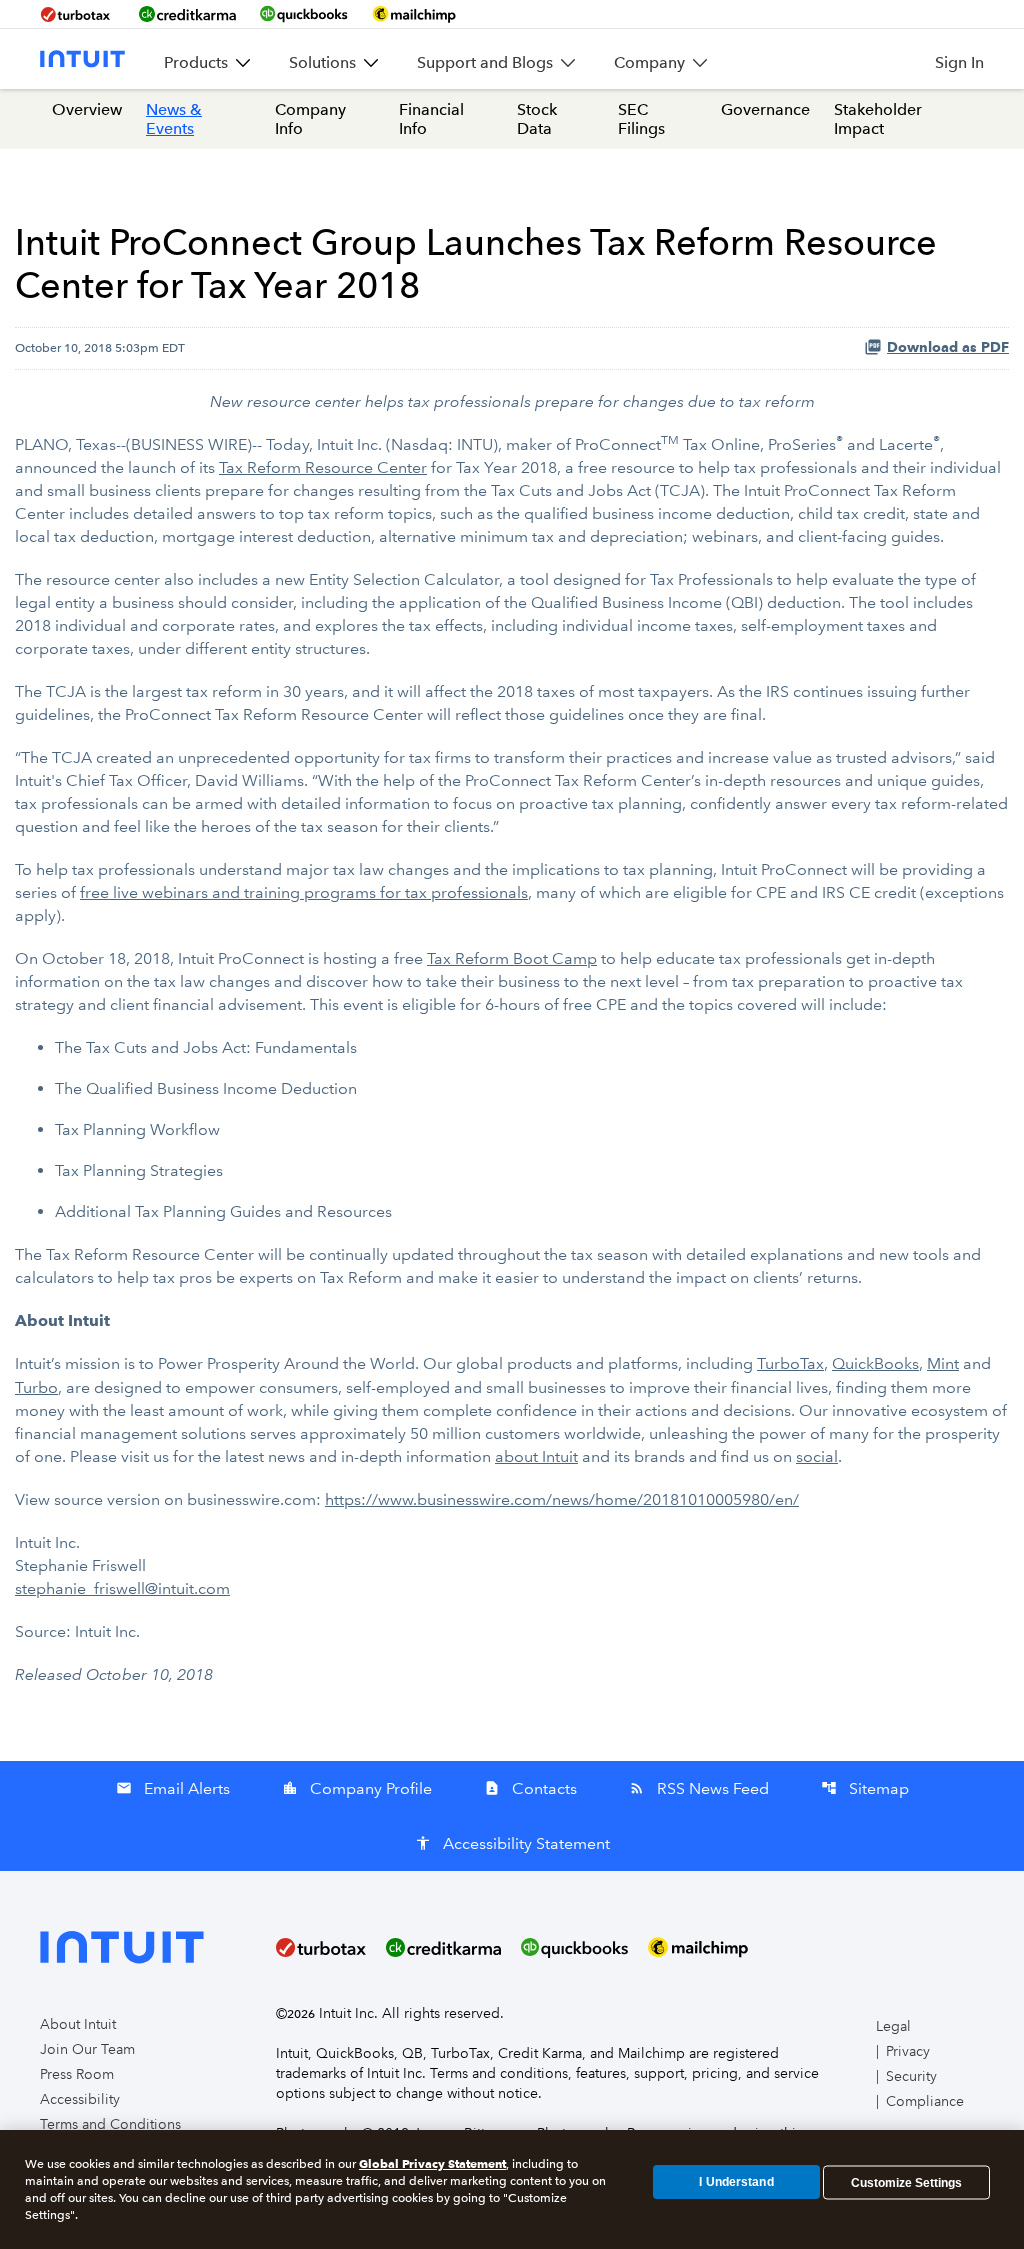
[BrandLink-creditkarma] (187, 14)
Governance (765, 109)
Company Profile (357, 1788)
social (817, 1456)
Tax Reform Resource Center (323, 467)
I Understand (736, 2182)
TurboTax (790, 1363)
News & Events (174, 119)
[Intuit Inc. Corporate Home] (82, 59)
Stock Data (537, 119)
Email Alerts (173, 1788)
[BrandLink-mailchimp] (414, 14)
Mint (943, 1363)
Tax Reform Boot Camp (512, 958)
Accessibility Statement (512, 1843)
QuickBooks (875, 1363)
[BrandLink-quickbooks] (304, 14)
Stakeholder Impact (878, 119)
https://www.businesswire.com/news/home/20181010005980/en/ (562, 1499)
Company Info (310, 119)
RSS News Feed (699, 1788)
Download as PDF (948, 347)
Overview (87, 109)
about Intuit (536, 1456)
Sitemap (865, 1788)
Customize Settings (906, 2182)
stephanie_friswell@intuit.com (122, 1588)
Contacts (530, 1788)
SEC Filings (641, 119)
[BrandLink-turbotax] (77, 14)
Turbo (36, 1387)
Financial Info (431, 119)
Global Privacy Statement (432, 2163)
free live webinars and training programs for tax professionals (304, 892)
